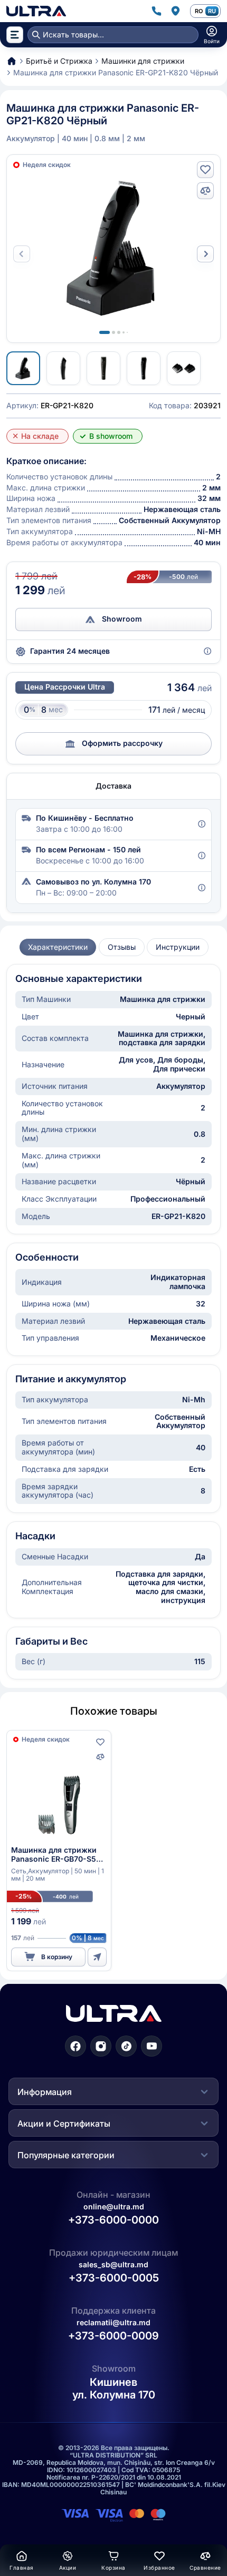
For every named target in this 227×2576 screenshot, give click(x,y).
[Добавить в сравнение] (205, 191)
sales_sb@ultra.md (113, 2264)
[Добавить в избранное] (205, 170)
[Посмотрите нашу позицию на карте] (175, 11)
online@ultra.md (114, 2206)
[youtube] (152, 2046)
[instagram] (101, 2046)
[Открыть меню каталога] (15, 35)
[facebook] (75, 2046)
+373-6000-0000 (113, 2220)
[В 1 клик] (97, 1957)
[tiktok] (126, 2046)
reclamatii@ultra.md (113, 2322)
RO (199, 11)
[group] (58, 947)
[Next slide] (205, 254)
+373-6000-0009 (113, 2336)
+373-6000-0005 (114, 2278)
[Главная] (36, 11)
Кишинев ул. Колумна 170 (114, 2389)
